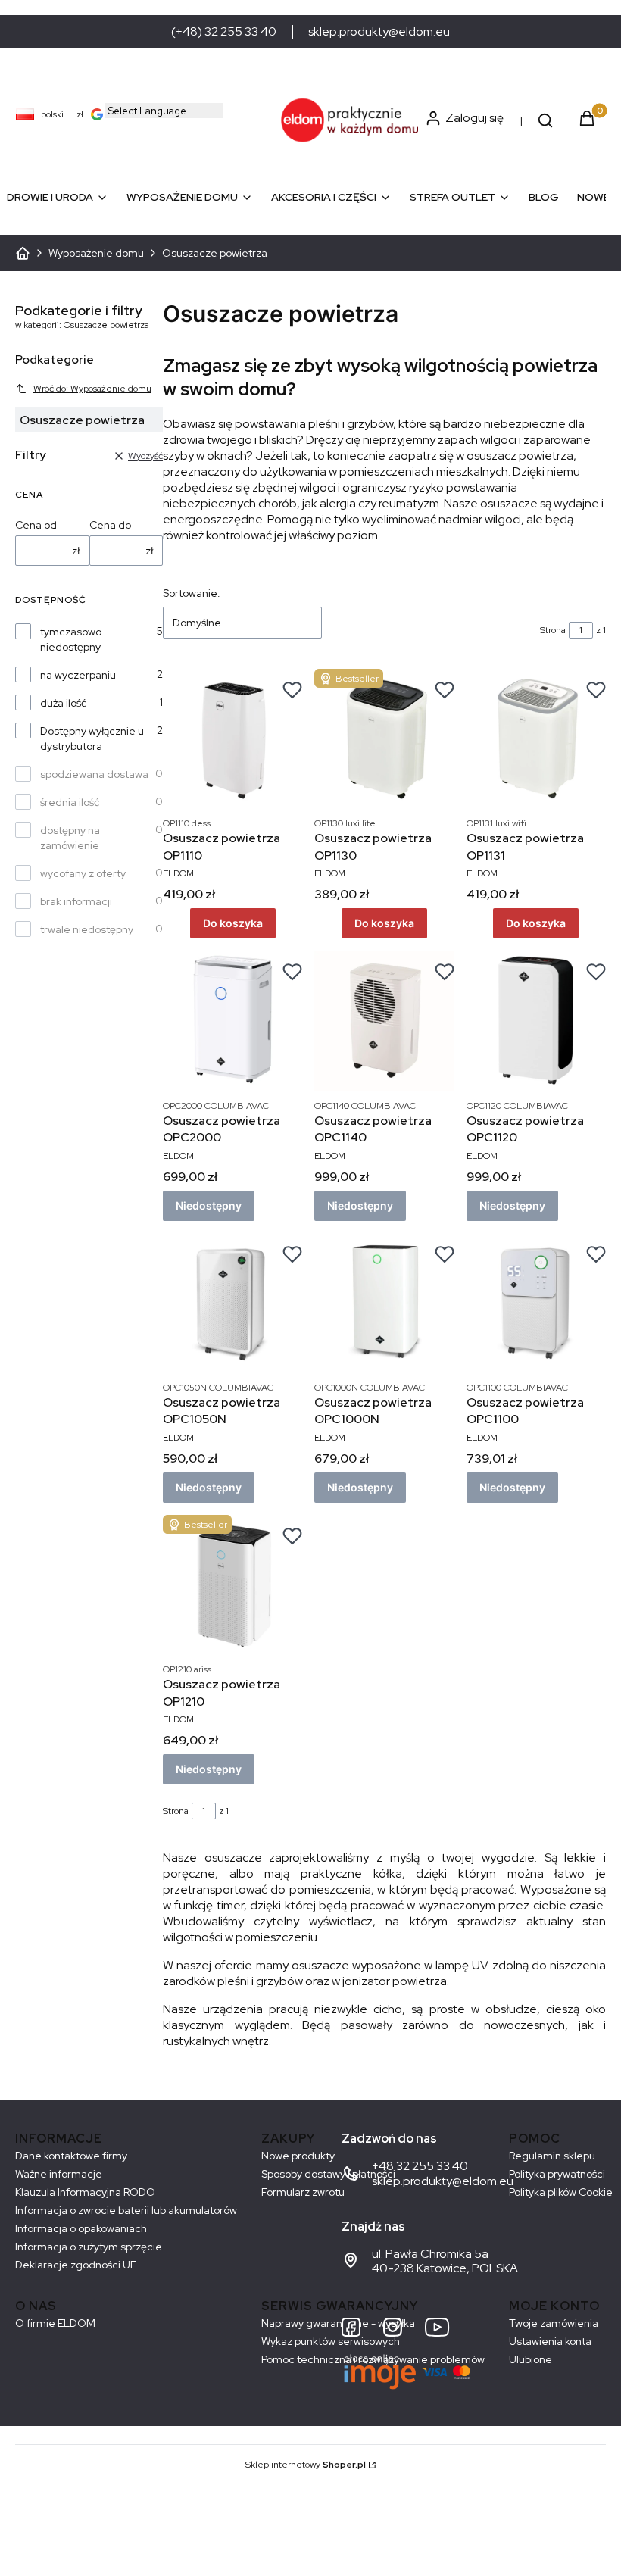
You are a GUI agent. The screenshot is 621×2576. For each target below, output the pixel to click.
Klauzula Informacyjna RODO (85, 2192)
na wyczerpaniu (78, 675)
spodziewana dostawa (94, 774)
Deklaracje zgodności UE (76, 2265)
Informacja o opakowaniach (81, 2228)
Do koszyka (233, 923)
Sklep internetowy (306, 2465)
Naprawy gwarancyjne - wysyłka (338, 2323)
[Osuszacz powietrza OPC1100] (536, 1303)
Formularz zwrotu (303, 2192)
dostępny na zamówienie (70, 838)
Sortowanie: (192, 593)
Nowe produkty (298, 2156)
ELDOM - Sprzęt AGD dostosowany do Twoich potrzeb (23, 253)
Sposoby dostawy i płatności (328, 2174)
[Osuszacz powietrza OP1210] (232, 1585)
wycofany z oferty (83, 873)
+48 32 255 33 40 (420, 2166)
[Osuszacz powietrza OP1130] (384, 738)
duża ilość (63, 703)
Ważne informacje (59, 2174)
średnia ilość (70, 802)
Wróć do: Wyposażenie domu (92, 389)
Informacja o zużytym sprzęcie (89, 2247)
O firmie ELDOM (55, 2323)
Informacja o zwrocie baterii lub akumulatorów (126, 2210)
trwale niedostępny (87, 929)
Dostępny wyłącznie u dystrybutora (92, 738)
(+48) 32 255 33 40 (224, 32)
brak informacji (76, 901)
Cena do (110, 525)
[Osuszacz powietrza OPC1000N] (384, 1303)
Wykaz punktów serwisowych (331, 2341)
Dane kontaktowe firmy (71, 2156)
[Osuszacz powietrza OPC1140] (384, 1020)
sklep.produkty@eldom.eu (379, 32)
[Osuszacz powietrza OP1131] (536, 738)
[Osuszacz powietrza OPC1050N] (232, 1303)
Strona (553, 630)
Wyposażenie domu (96, 253)
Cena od (36, 525)
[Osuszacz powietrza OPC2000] (232, 1020)
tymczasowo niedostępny (71, 639)
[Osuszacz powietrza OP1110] (232, 738)
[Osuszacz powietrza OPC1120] (536, 1020)
